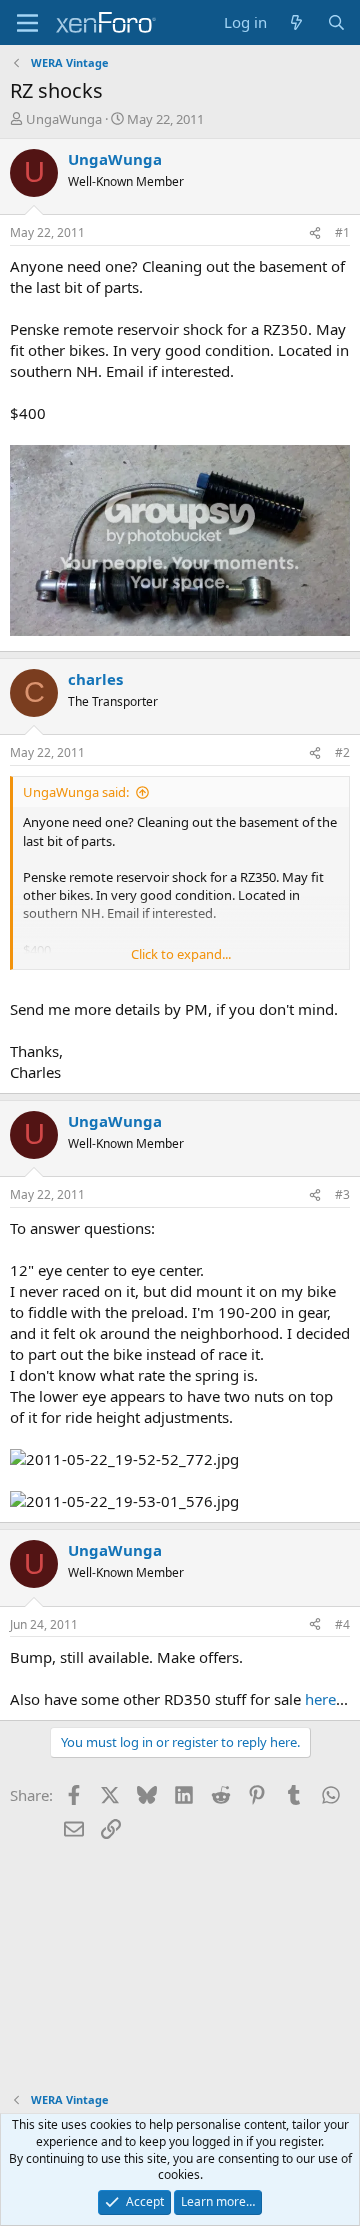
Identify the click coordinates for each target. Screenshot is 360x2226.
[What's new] (296, 22)
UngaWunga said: (76, 792)
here (320, 1699)
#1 (342, 232)
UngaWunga (64, 119)
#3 (342, 1194)
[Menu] (27, 23)
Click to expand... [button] (181, 954)
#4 (342, 1624)
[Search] (336, 22)
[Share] (315, 233)
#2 (342, 752)
